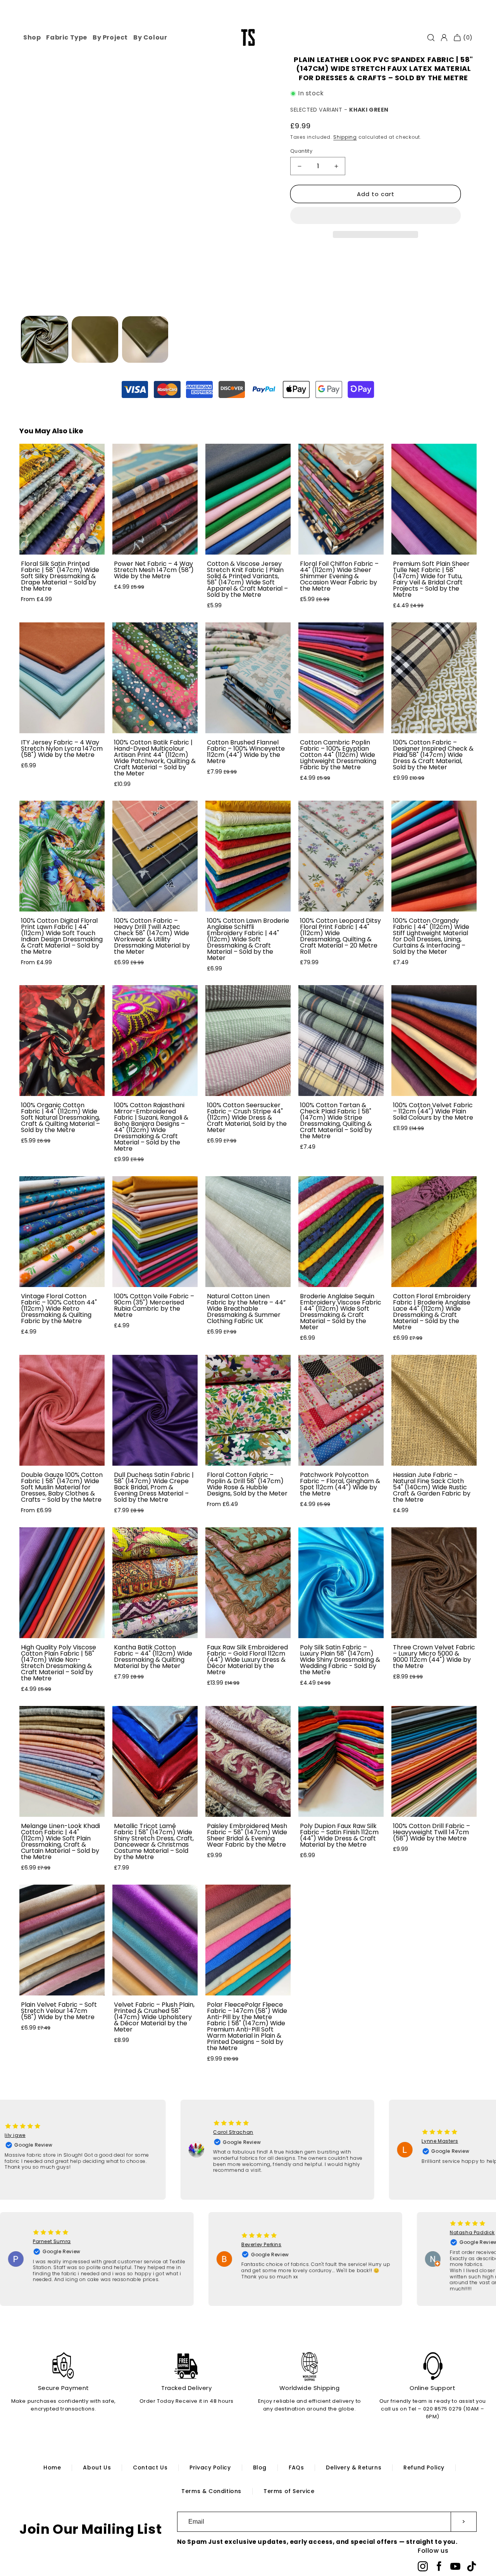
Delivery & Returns (354, 2467)
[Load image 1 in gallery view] (45, 339)
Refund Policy (424, 2467)
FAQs (296, 2467)
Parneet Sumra (86, 2241)
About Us (97, 2467)
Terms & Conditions (211, 2491)
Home (52, 2467)
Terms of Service (289, 2491)
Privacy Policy (210, 2467)
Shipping (345, 137)
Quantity (301, 151)
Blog (260, 2467)
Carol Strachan (199, 2132)
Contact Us (150, 2467)
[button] (375, 216)
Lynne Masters (406, 2141)
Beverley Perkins (296, 2244)
